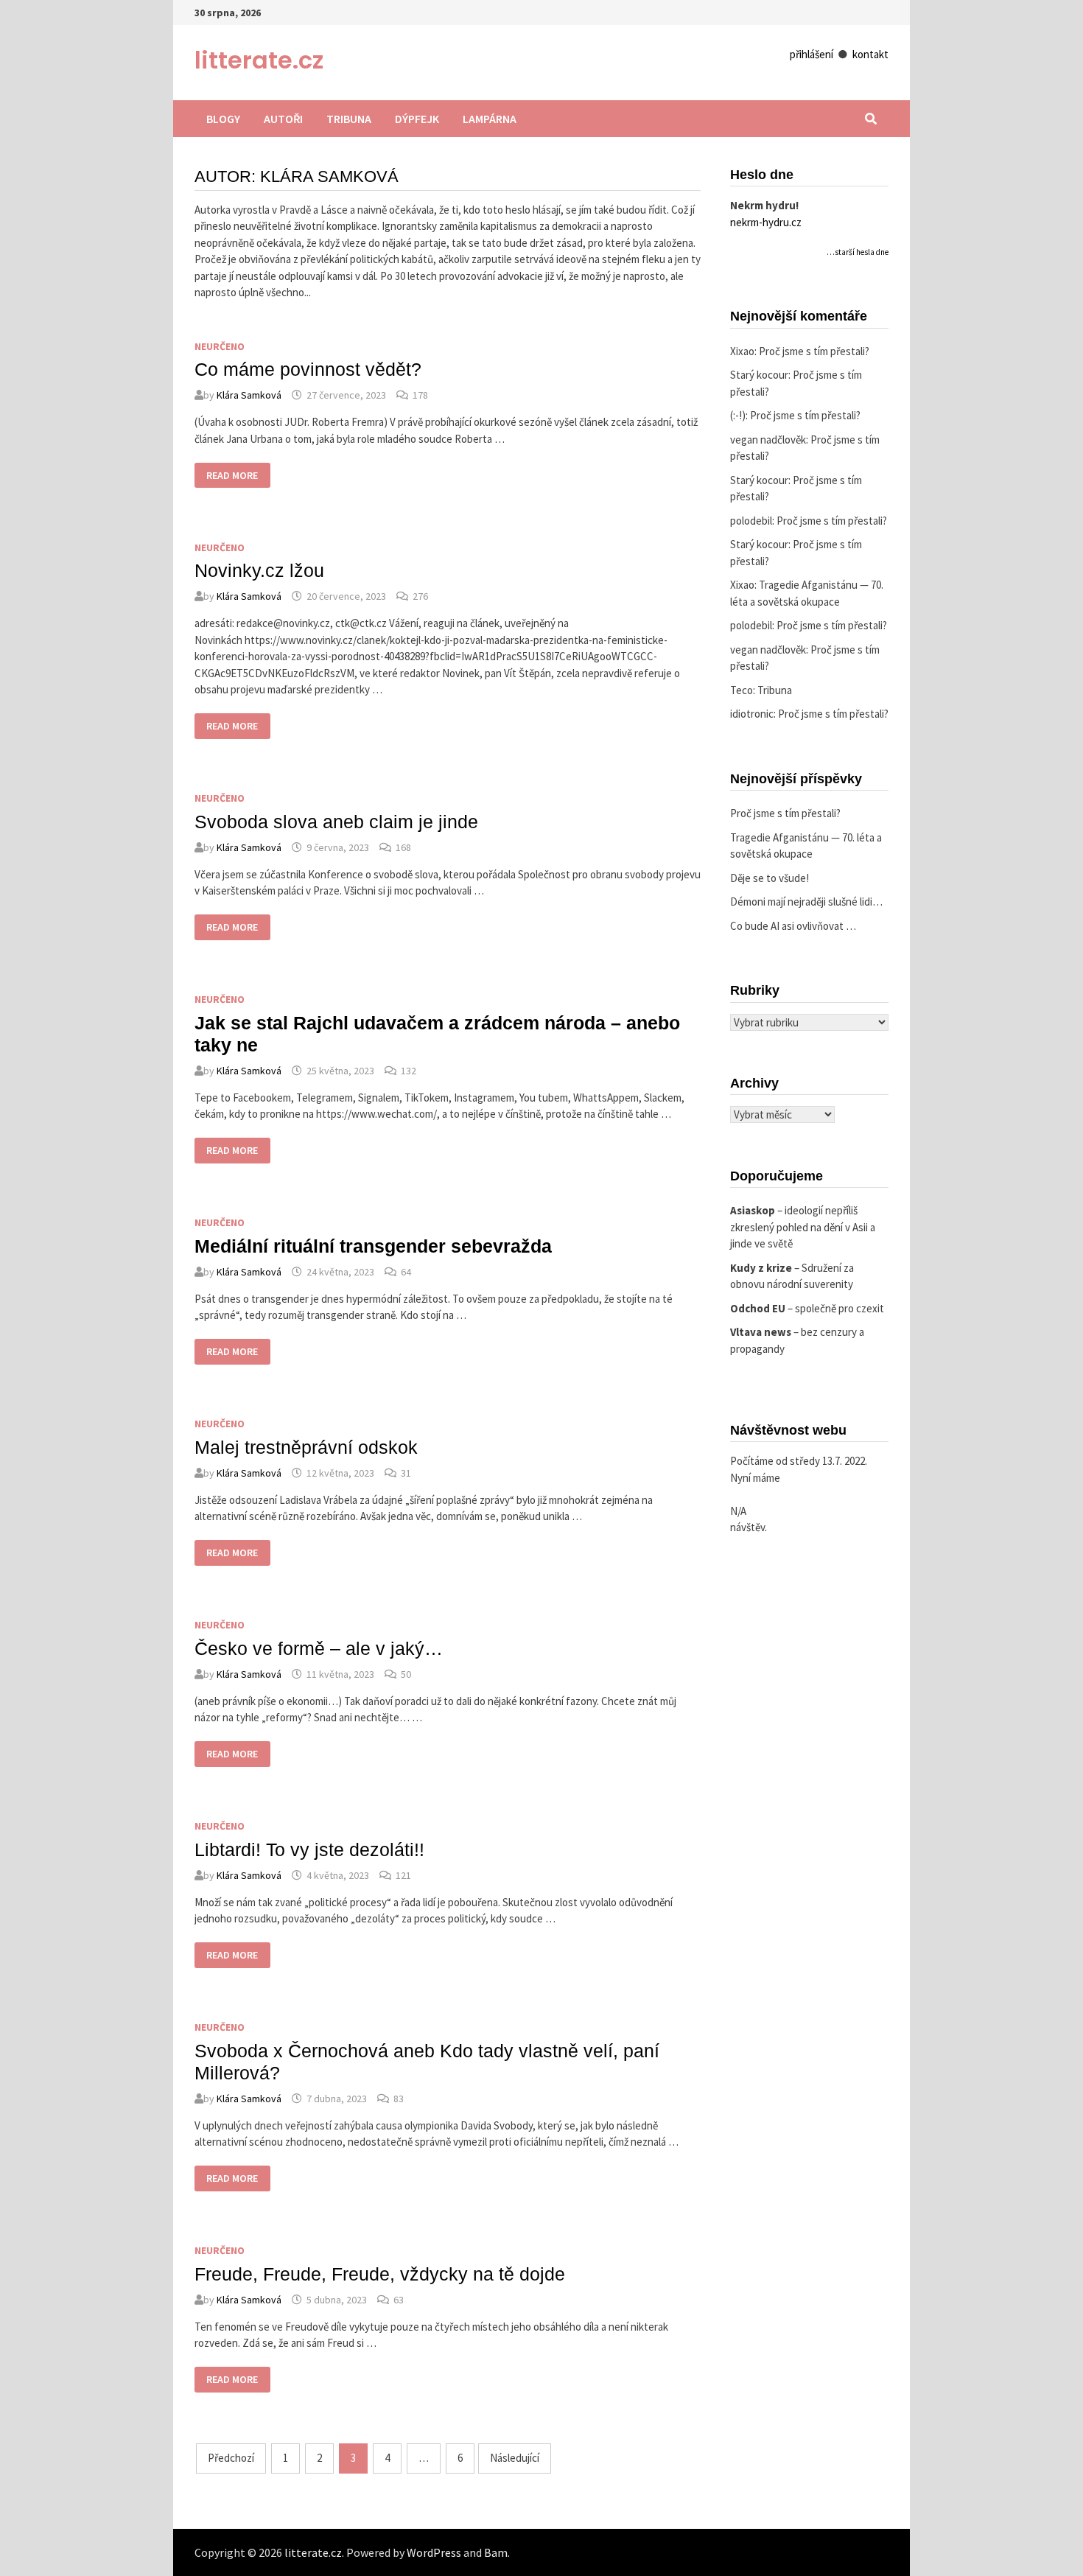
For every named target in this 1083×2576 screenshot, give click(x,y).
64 (406, 1272)
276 (420, 596)
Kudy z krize (761, 1268)
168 (403, 847)
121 (403, 1875)
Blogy (223, 119)
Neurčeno (220, 346)
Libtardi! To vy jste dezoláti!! (309, 1849)
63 (399, 2300)
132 (409, 1071)
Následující (515, 2458)
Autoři (283, 119)
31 (406, 1473)
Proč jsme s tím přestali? (814, 351)
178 (420, 395)
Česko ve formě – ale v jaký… (319, 1648)
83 (399, 2099)
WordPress (434, 2552)
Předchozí (231, 2458)
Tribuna (349, 119)
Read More (233, 476)
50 (406, 1674)
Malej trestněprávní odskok (306, 1447)
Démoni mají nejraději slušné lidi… (806, 902)
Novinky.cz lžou (259, 570)
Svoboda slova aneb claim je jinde (336, 822)
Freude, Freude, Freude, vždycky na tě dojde (380, 2274)
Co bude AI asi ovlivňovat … (793, 926)
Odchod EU (758, 1308)
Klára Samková (249, 395)
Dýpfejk (417, 119)
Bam (496, 2552)
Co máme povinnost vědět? (308, 369)
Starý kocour (759, 375)
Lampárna (490, 119)
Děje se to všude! (770, 878)
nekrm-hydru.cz (766, 222)
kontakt (870, 54)
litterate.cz (259, 60)
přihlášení (812, 54)
